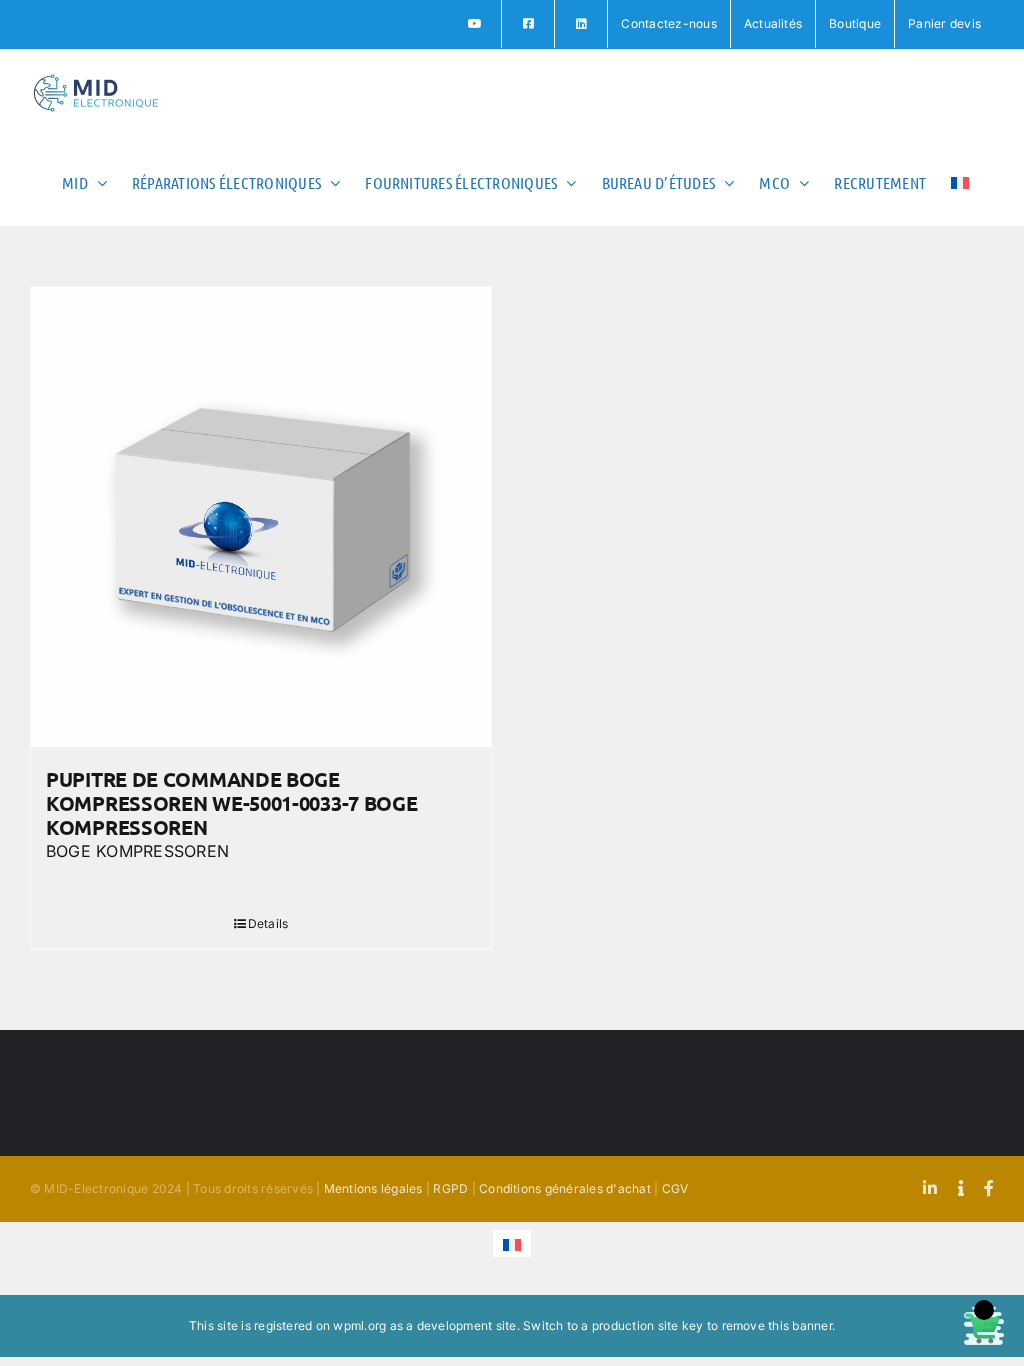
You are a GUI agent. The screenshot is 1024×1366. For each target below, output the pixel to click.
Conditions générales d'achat (565, 1188)
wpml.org (359, 1325)
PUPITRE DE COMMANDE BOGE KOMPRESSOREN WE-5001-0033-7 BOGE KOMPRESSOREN (231, 803)
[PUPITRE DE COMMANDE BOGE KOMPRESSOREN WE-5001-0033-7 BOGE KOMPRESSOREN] (261, 517)
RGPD (450, 1188)
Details (268, 923)
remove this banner (777, 1325)
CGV (675, 1188)
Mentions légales (373, 1188)
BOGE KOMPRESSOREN (137, 851)
